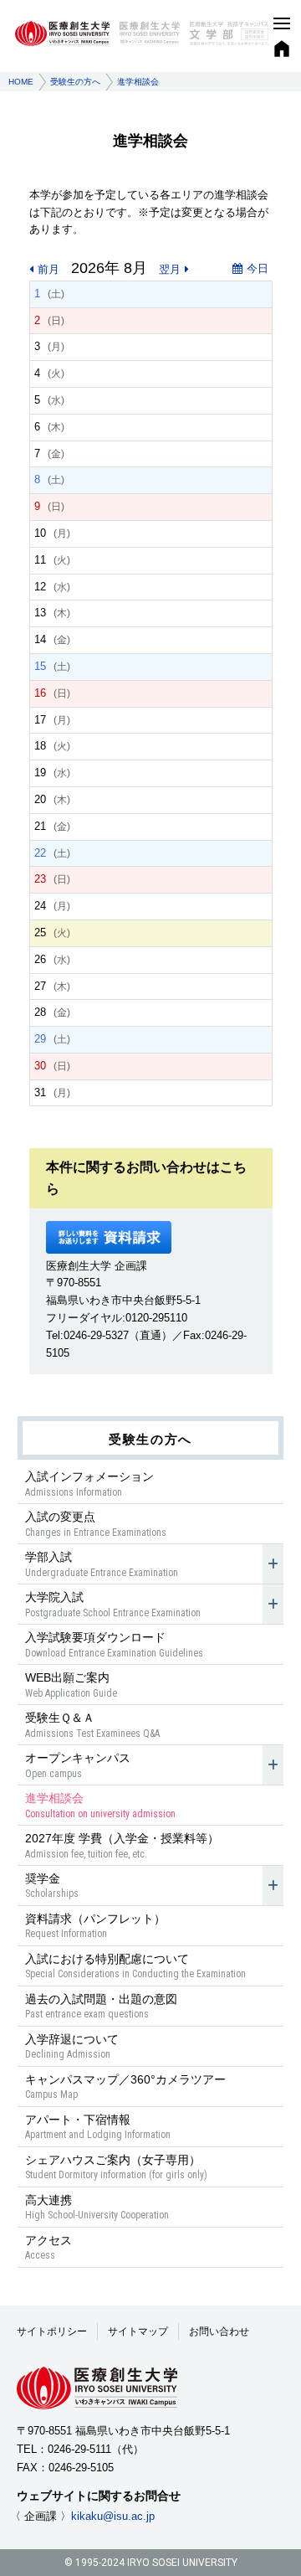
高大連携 (97, 2207)
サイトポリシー (52, 2331)
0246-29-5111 (79, 2449)
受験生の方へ (75, 82)
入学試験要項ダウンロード (114, 1644)
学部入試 (102, 1564)
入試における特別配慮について (135, 1966)
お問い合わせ (219, 2331)
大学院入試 (113, 1604)
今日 (258, 268)
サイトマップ (138, 2331)
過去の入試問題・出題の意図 (101, 2006)
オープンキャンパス (78, 1765)
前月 (48, 269)
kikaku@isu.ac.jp (113, 2516)
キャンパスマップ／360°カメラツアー (125, 2087)
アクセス (48, 2247)
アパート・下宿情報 (98, 2127)
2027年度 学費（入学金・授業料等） (122, 1845)
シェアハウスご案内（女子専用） (116, 2167)
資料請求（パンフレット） (95, 1926)
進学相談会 (100, 1805)
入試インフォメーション (89, 1484)
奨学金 (52, 1886)
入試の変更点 (96, 1524)
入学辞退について (72, 2046)
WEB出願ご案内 (71, 1685)
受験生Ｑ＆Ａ (92, 1725)
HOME (21, 82)
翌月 (170, 269)
